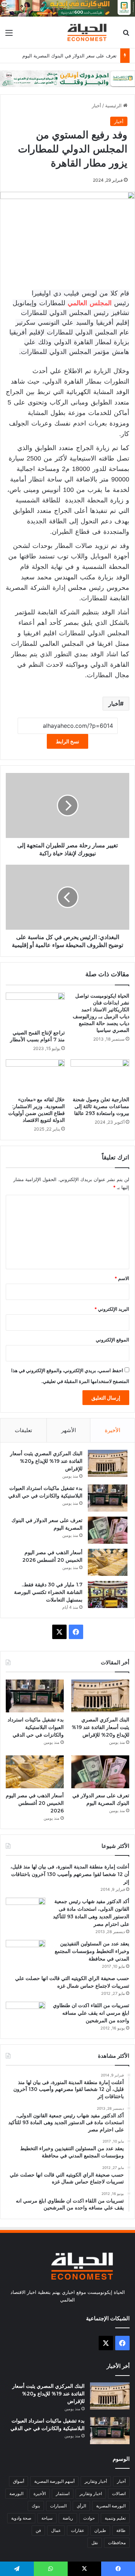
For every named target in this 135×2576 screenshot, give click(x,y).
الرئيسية (114, 105)
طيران (100, 2530)
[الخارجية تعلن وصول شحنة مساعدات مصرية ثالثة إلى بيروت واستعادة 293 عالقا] (100, 1076)
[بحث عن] (126, 35)
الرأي (81, 2506)
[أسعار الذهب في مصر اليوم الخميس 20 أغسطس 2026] (108, 1562)
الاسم (122, 1278)
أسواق (19, 2481)
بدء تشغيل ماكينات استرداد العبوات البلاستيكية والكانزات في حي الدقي (36, 1727)
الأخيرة (112, 1430)
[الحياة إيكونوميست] (88, 32)
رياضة (68, 2518)
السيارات (58, 2506)
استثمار (63, 2493)
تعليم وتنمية (115, 2518)
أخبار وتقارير (96, 2481)
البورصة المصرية (111, 2506)
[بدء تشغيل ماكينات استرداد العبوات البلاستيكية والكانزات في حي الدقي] (108, 1498)
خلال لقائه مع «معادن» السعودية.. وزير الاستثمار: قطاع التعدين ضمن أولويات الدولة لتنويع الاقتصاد (37, 1110)
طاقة (121, 2530)
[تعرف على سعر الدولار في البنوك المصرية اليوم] (108, 1530)
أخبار (96, 105)
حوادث (89, 2518)
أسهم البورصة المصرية (54, 2481)
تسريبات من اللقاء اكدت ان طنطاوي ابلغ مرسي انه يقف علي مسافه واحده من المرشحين (91, 2013)
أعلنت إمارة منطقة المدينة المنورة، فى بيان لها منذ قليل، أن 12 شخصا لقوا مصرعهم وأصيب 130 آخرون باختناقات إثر (70, 1874)
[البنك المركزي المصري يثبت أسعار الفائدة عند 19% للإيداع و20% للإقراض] (108, 1463)
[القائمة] (9, 35)
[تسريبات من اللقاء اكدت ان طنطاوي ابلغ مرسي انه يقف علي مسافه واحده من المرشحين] (26, 2015)
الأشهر (69, 1430)
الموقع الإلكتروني (112, 1340)
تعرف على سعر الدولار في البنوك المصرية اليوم (69, 56)
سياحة (47, 2518)
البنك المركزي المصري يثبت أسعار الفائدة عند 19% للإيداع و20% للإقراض (46, 1461)
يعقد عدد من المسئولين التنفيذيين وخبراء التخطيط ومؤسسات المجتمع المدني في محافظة (92, 1951)
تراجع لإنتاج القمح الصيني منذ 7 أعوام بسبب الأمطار (37, 1036)
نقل (95, 2543)
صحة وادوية (21, 2518)
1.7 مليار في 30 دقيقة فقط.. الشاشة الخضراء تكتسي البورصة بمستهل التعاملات (48, 1592)
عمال (56, 2530)
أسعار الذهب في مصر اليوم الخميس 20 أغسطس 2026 (35, 1803)
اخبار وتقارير (91, 2493)
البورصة (16, 2493)
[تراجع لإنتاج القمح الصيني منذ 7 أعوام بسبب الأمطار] (35, 1009)
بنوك (36, 2506)
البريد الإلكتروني (112, 1309)
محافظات (117, 2543)
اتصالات (119, 2493)
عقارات (78, 2530)
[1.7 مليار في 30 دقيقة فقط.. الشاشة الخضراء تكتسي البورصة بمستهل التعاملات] (108, 1594)
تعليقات (23, 1430)
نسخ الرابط (67, 741)
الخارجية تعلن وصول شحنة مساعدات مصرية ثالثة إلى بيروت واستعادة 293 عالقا (101, 1106)
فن (38, 2530)
